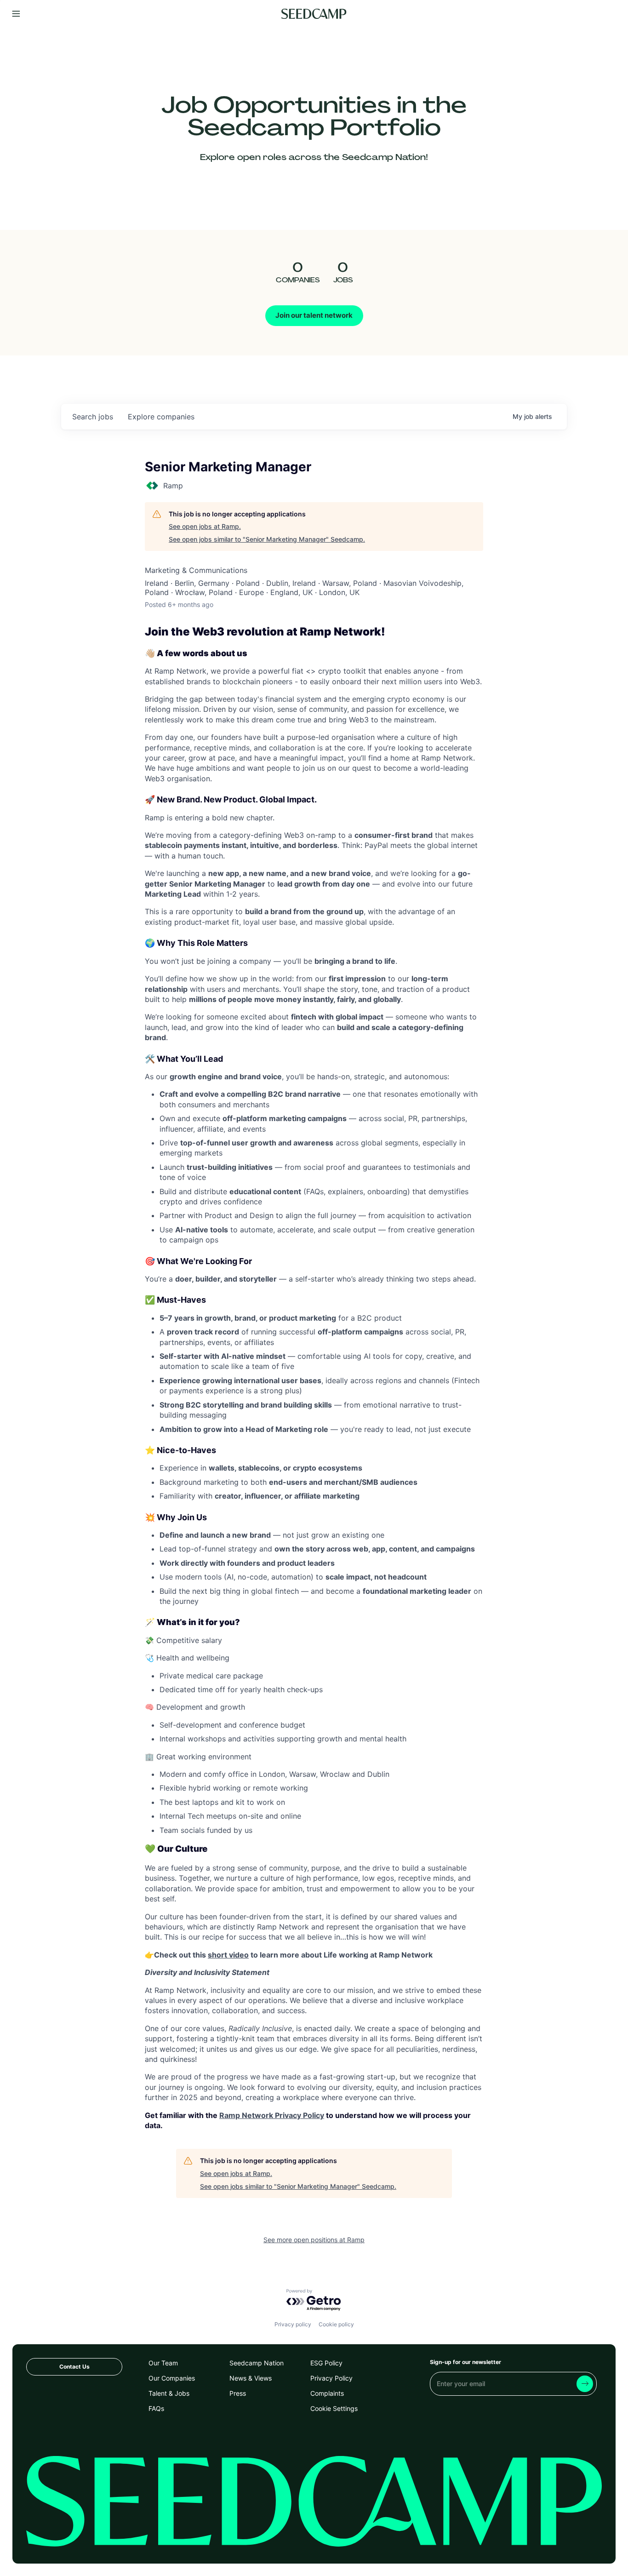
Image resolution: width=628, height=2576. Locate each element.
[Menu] (16, 14)
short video (228, 1955)
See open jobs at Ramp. (205, 526)
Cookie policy (336, 2324)
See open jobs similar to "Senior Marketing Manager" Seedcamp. (267, 539)
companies (161, 417)
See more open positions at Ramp (314, 2240)
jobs (93, 417)
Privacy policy (293, 2324)
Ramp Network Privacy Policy (272, 2115)
